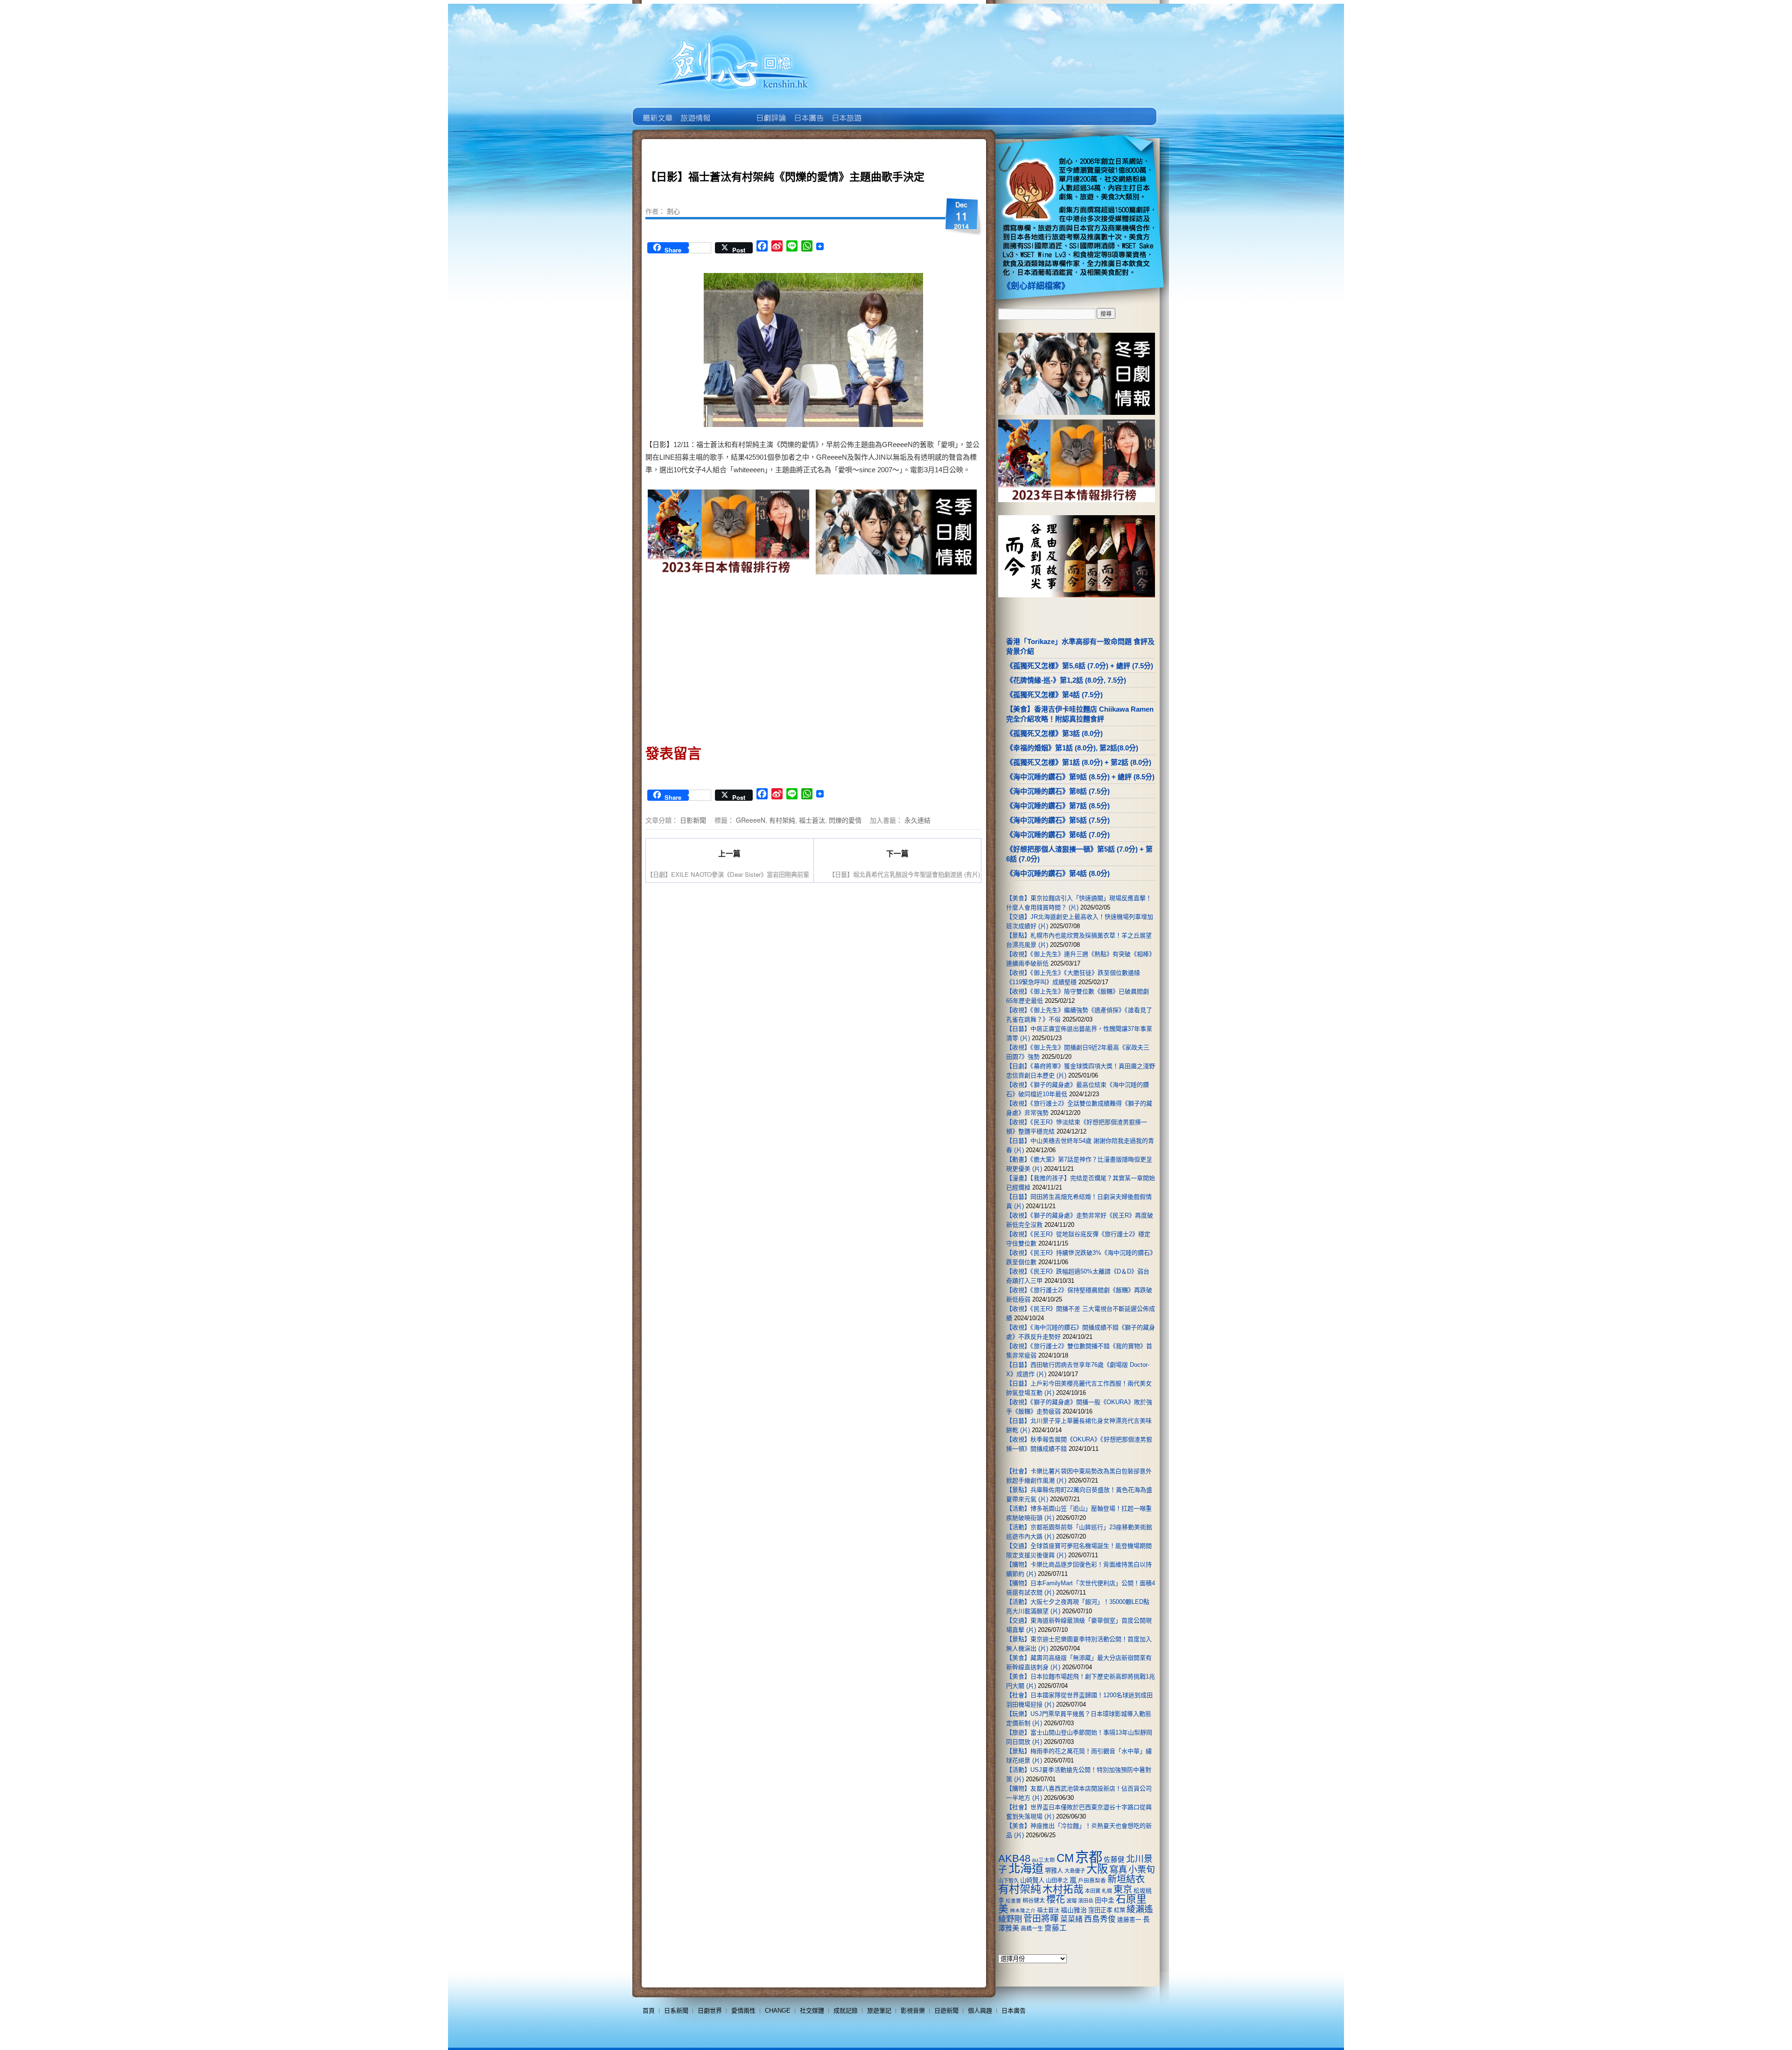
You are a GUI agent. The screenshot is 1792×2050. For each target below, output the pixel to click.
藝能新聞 (695, 111)
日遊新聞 (946, 2011)
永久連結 (917, 820)
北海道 (1026, 1868)
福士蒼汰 (812, 820)
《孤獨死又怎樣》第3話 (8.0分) (1054, 733)
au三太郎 (1043, 1860)
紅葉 (1120, 1910)
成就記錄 (846, 2011)
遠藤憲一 (1129, 1920)
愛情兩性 (743, 2011)
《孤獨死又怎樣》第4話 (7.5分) (1054, 695)
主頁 (657, 111)
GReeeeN (751, 820)
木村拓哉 (1063, 1889)
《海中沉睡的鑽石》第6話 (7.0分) (1058, 835)
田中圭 (1105, 1900)
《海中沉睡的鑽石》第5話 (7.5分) (1058, 820)
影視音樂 (913, 2011)
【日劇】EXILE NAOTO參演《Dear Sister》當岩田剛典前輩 (728, 874)
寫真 (1118, 1869)
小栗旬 (1142, 1870)
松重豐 (1013, 1901)
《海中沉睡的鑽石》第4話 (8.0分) (1058, 873)
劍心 (673, 211)
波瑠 (1071, 1901)
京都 (1089, 1857)
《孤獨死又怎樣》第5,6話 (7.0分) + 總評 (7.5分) (1080, 666)
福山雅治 (1074, 1910)
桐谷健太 (1034, 1901)
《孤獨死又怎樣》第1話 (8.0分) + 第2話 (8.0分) (1079, 762)
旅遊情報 (732, 111)
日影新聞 (693, 820)
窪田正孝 (1100, 1910)
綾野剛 (1010, 1919)
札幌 (1107, 1891)
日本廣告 (808, 111)
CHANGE (778, 2011)
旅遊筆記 (879, 2011)
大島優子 (1075, 1871)
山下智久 (1008, 1881)
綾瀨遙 (1140, 1909)
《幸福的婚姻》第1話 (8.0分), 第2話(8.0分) (1072, 748)
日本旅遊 (846, 111)
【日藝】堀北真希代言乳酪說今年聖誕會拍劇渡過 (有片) (904, 874)
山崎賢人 (1032, 1880)
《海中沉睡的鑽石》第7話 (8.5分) (1058, 806)
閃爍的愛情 (845, 820)
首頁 (649, 2011)
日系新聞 (676, 2011)
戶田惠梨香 (1092, 1880)
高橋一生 (1032, 1929)
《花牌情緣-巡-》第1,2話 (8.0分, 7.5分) (1066, 680)
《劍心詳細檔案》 (1036, 286)
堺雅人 (1054, 1871)
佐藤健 (1114, 1860)
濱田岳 (1086, 1901)
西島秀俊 (1100, 1919)
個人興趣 (980, 2011)
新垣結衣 (1126, 1879)
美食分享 (884, 111)
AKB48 (1014, 1858)
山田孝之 (1057, 1881)
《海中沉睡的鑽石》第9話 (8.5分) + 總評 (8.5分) (1080, 777)
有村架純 (782, 820)
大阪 (1097, 1869)
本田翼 (1093, 1891)
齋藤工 (1056, 1928)
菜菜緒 (1071, 1919)
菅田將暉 (1041, 1919)
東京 (1123, 1889)
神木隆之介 (1023, 1910)
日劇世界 (770, 111)
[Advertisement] (729, 657)
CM (1065, 1858)
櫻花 (1056, 1899)
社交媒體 (812, 2011)
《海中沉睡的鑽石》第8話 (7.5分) (1058, 791)
